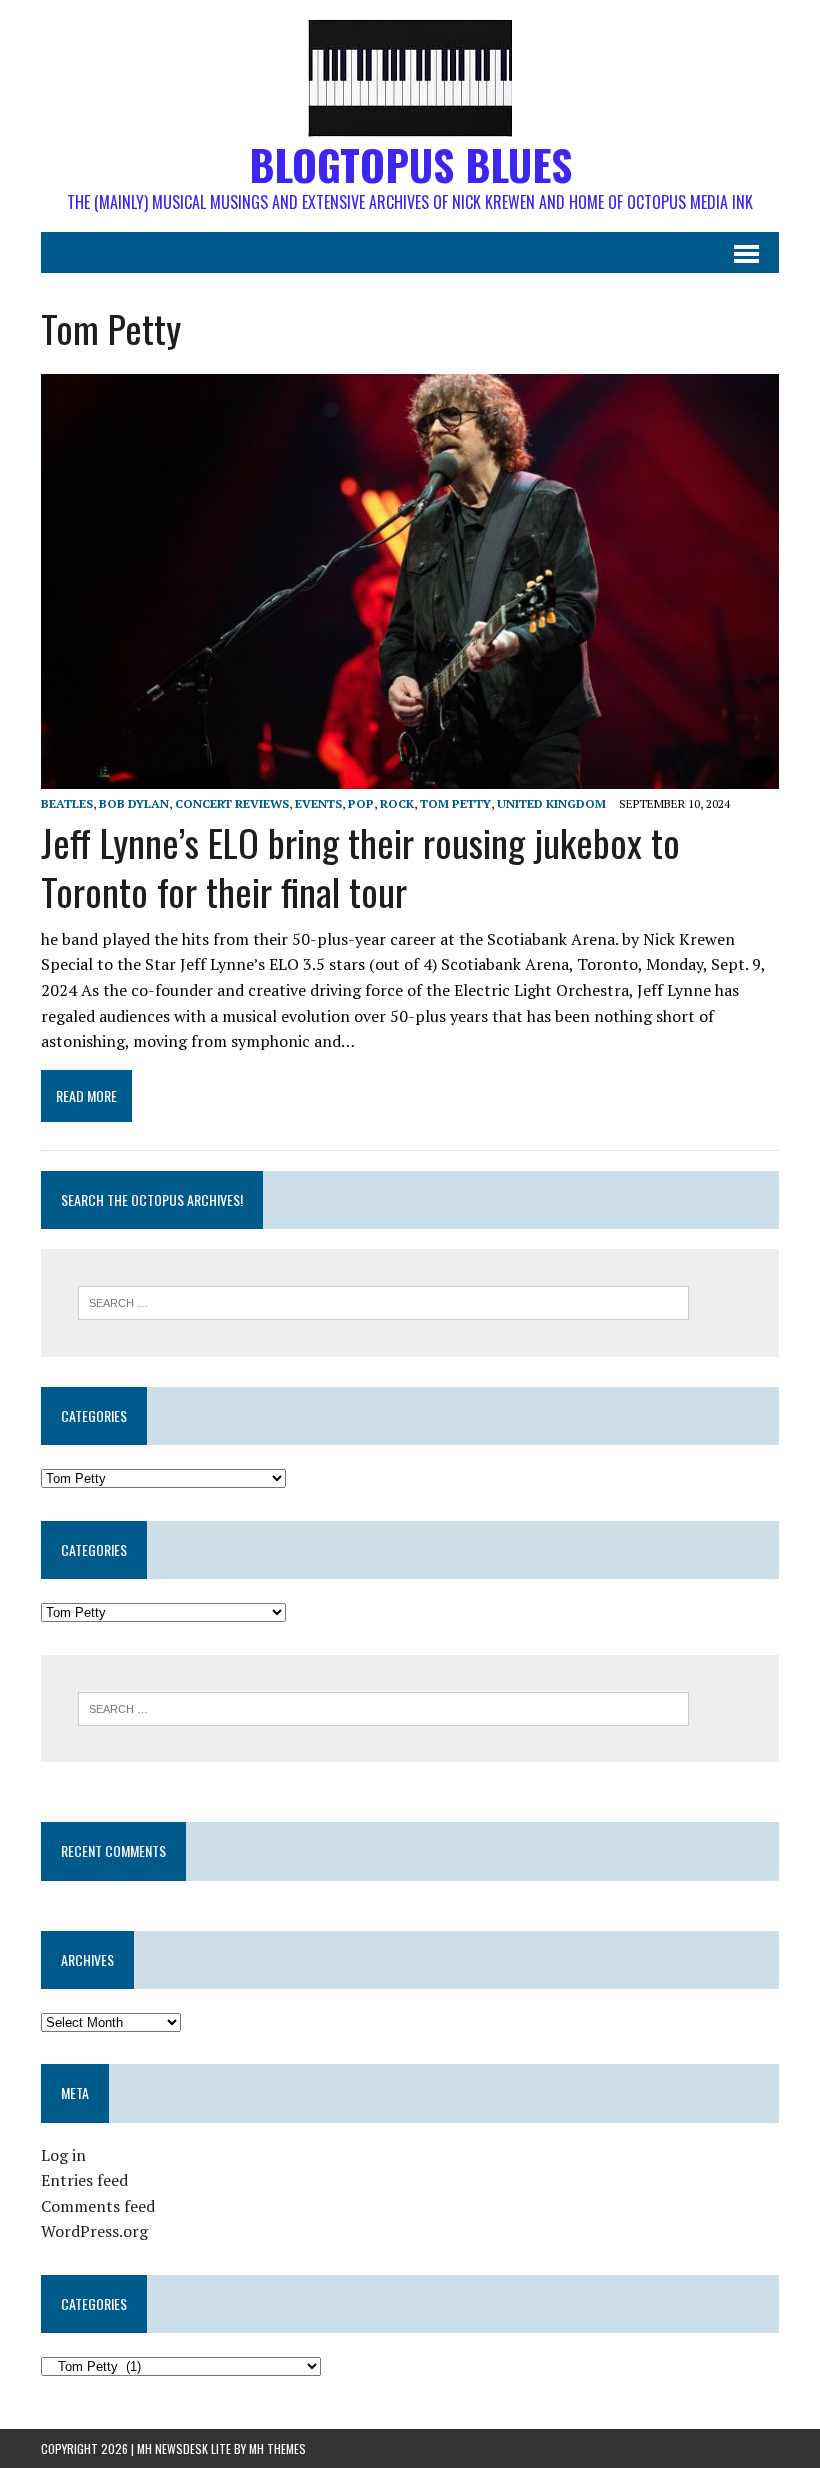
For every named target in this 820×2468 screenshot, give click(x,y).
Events (318, 803)
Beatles (67, 803)
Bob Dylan (134, 803)
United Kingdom (551, 803)
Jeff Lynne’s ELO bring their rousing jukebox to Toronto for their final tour (360, 866)
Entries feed (84, 2180)
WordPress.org (94, 2231)
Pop (361, 803)
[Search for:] (383, 1301)
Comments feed (98, 2206)
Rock (397, 803)
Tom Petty (455, 803)
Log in (63, 2155)
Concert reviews (232, 803)
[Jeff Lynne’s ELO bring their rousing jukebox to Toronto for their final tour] (410, 775)
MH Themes (277, 2448)
